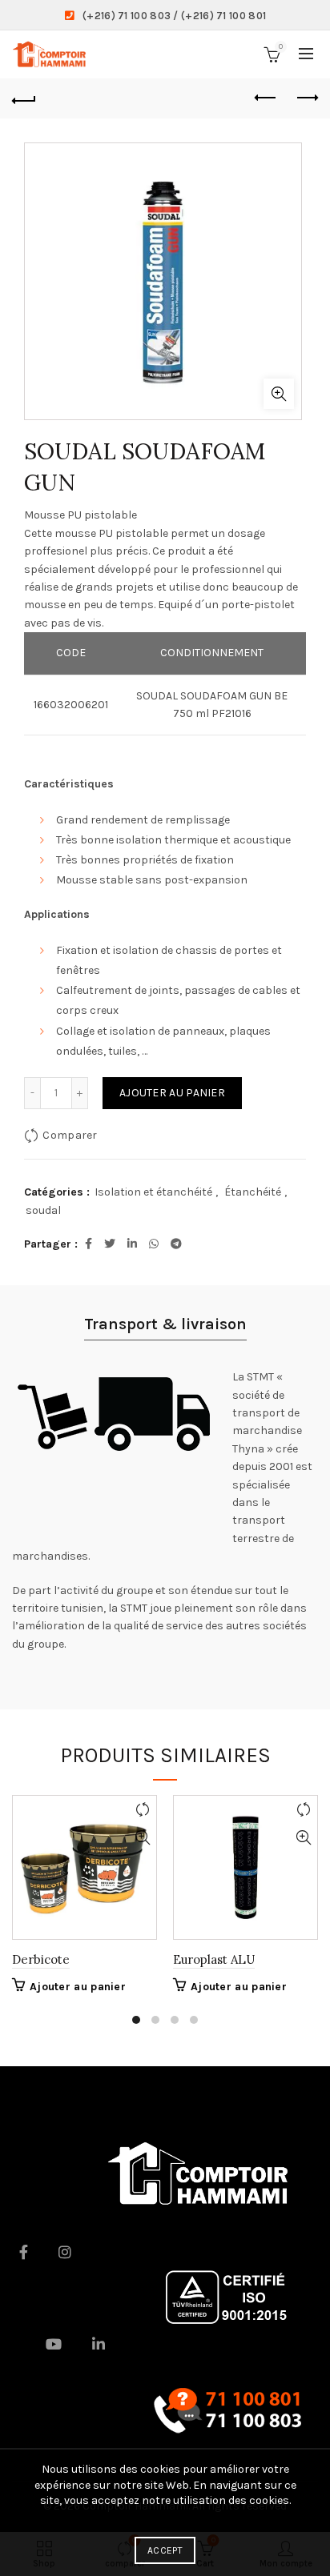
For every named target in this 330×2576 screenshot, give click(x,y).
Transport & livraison (165, 1324)
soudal (43, 1210)
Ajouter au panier (172, 1093)
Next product (306, 98)
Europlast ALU (214, 1959)
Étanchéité (253, 1192)
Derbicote (41, 1959)
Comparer (70, 1135)
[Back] (24, 98)
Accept (165, 2550)
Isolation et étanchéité (153, 1192)
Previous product (266, 98)
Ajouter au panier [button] (78, 1987)
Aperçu (142, 1838)
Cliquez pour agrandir (279, 394)
